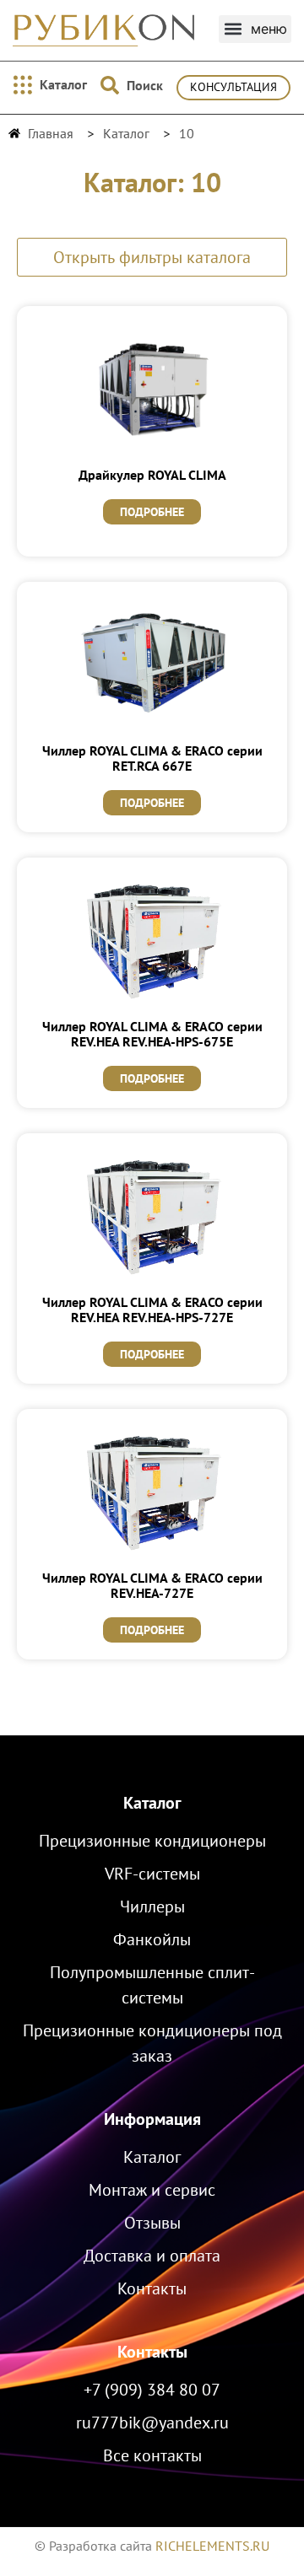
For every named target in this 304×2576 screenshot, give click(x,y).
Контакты (152, 2352)
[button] (255, 29)
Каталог (152, 1803)
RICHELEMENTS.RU (212, 2546)
